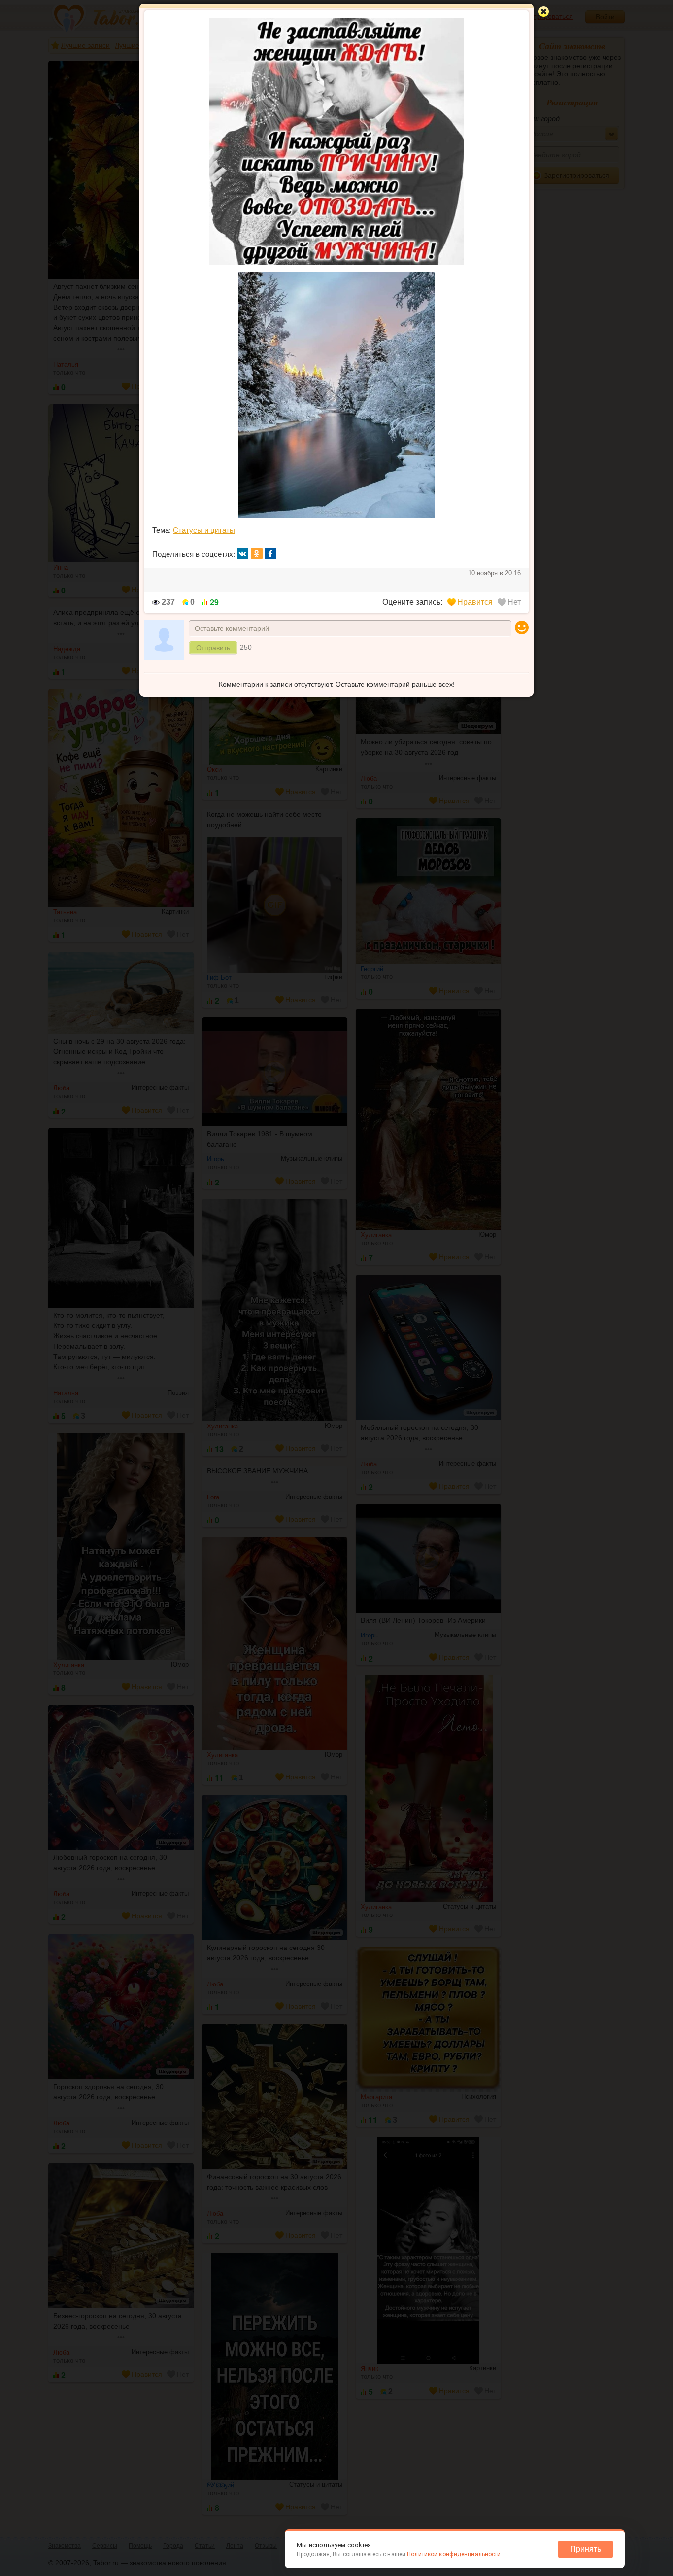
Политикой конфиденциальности (454, 2554)
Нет (514, 602)
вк (243, 554)
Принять (586, 2549)
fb (270, 554)
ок (257, 554)
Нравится (475, 602)
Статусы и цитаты (204, 530)
